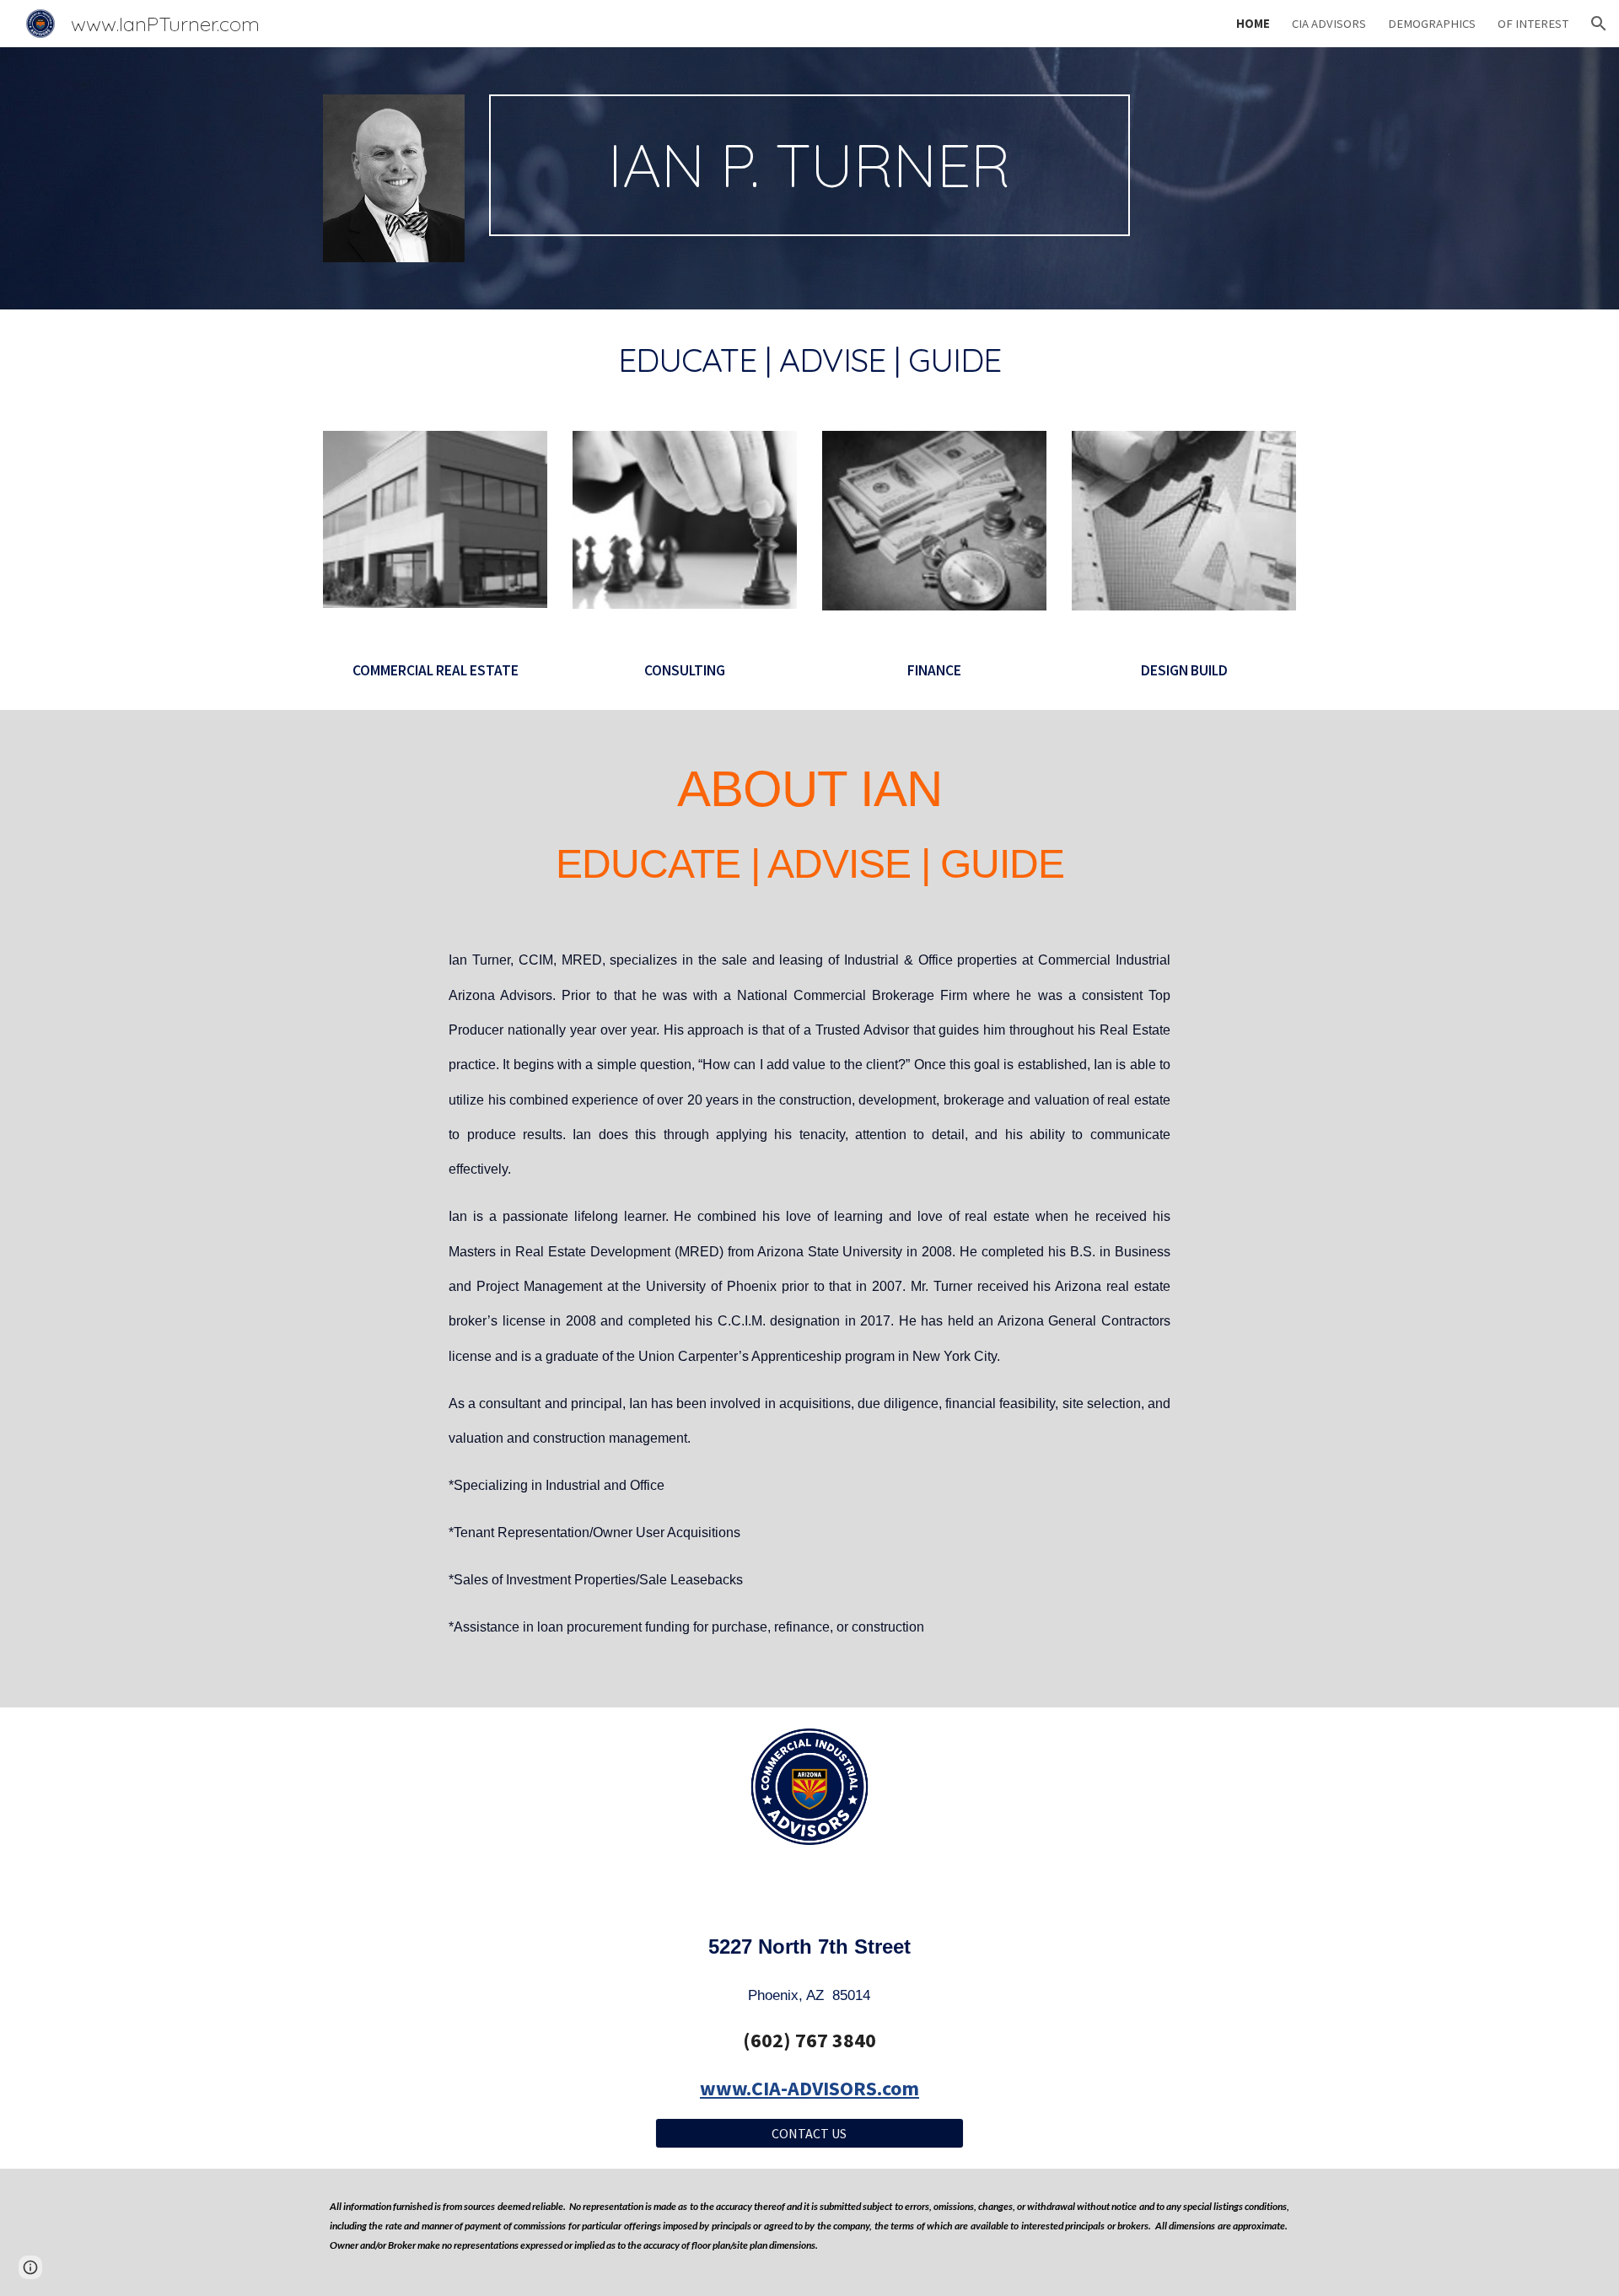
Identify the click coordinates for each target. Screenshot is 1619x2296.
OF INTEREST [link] (1533, 24)
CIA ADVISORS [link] (1329, 24)
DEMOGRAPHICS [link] (1432, 24)
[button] (1599, 24)
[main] (809, 165)
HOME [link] (1253, 24)
